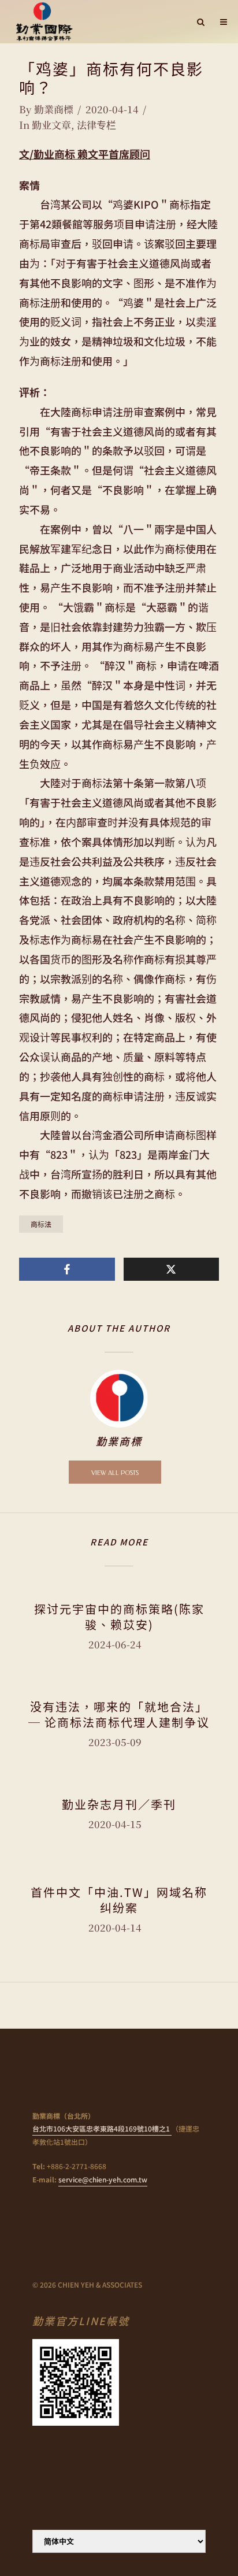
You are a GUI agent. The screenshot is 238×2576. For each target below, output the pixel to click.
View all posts (115, 1473)
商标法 (41, 1224)
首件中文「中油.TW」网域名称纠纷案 (119, 1900)
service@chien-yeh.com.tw (103, 2179)
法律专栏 (96, 125)
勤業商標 (54, 109)
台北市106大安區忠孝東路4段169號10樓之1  (102, 2128)
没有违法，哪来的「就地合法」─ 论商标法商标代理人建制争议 (119, 1714)
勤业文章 (51, 125)
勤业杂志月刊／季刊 (119, 1804)
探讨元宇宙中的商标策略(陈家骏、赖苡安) (119, 1617)
